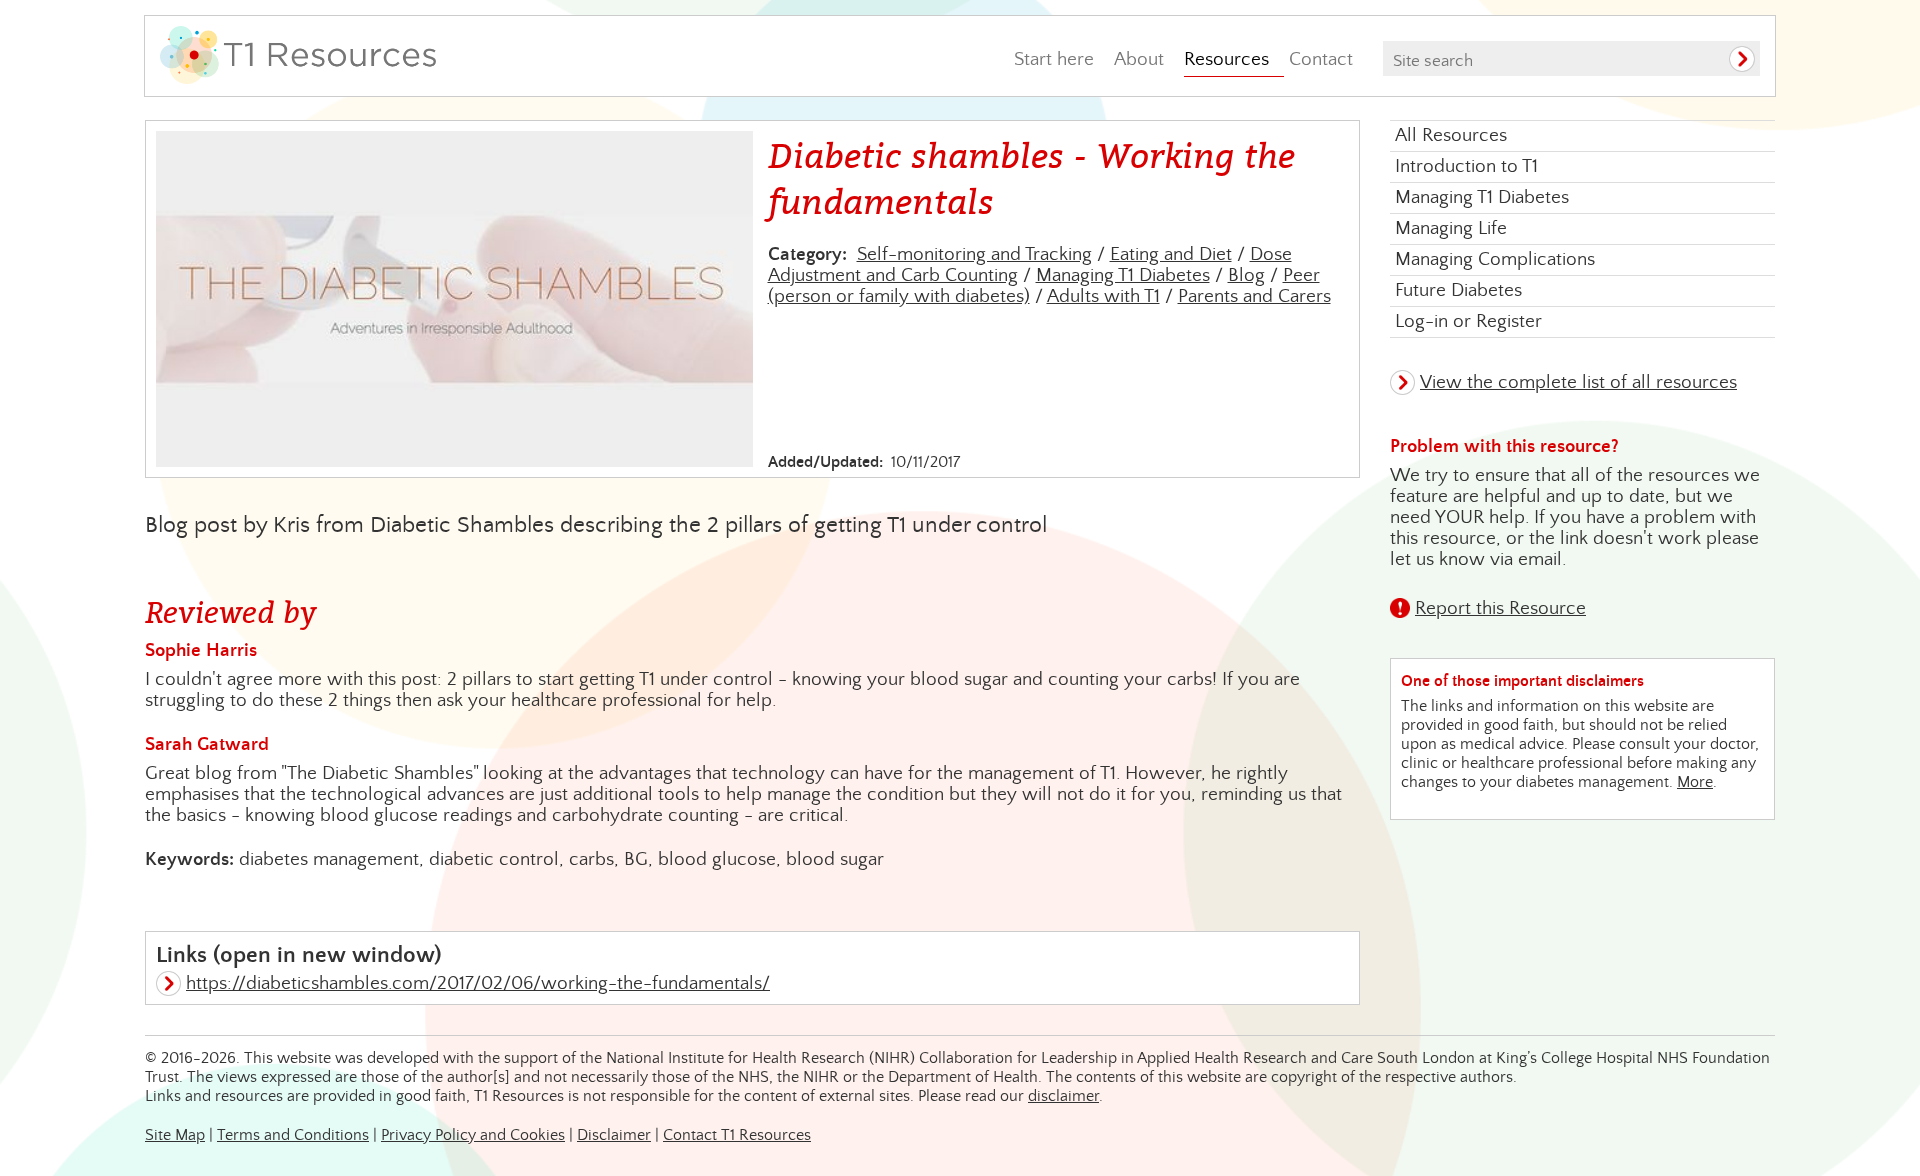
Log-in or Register (1468, 321)
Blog (1246, 275)
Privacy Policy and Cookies (473, 1135)
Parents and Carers (1254, 296)
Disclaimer (614, 1135)
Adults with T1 (1103, 296)
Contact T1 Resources (737, 1135)
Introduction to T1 (1466, 166)
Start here (1054, 59)
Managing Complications (1495, 259)
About (1139, 59)
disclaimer (1063, 1096)
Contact (1321, 59)
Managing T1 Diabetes (1123, 275)
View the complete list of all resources (1578, 382)
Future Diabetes (1458, 290)
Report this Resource (1500, 608)
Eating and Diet (1171, 254)
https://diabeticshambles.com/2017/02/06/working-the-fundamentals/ (478, 983)
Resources (1226, 59)
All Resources (1451, 135)
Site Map (175, 1135)
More (1695, 782)
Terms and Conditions (293, 1135)
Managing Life (1451, 228)
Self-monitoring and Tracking (974, 254)
